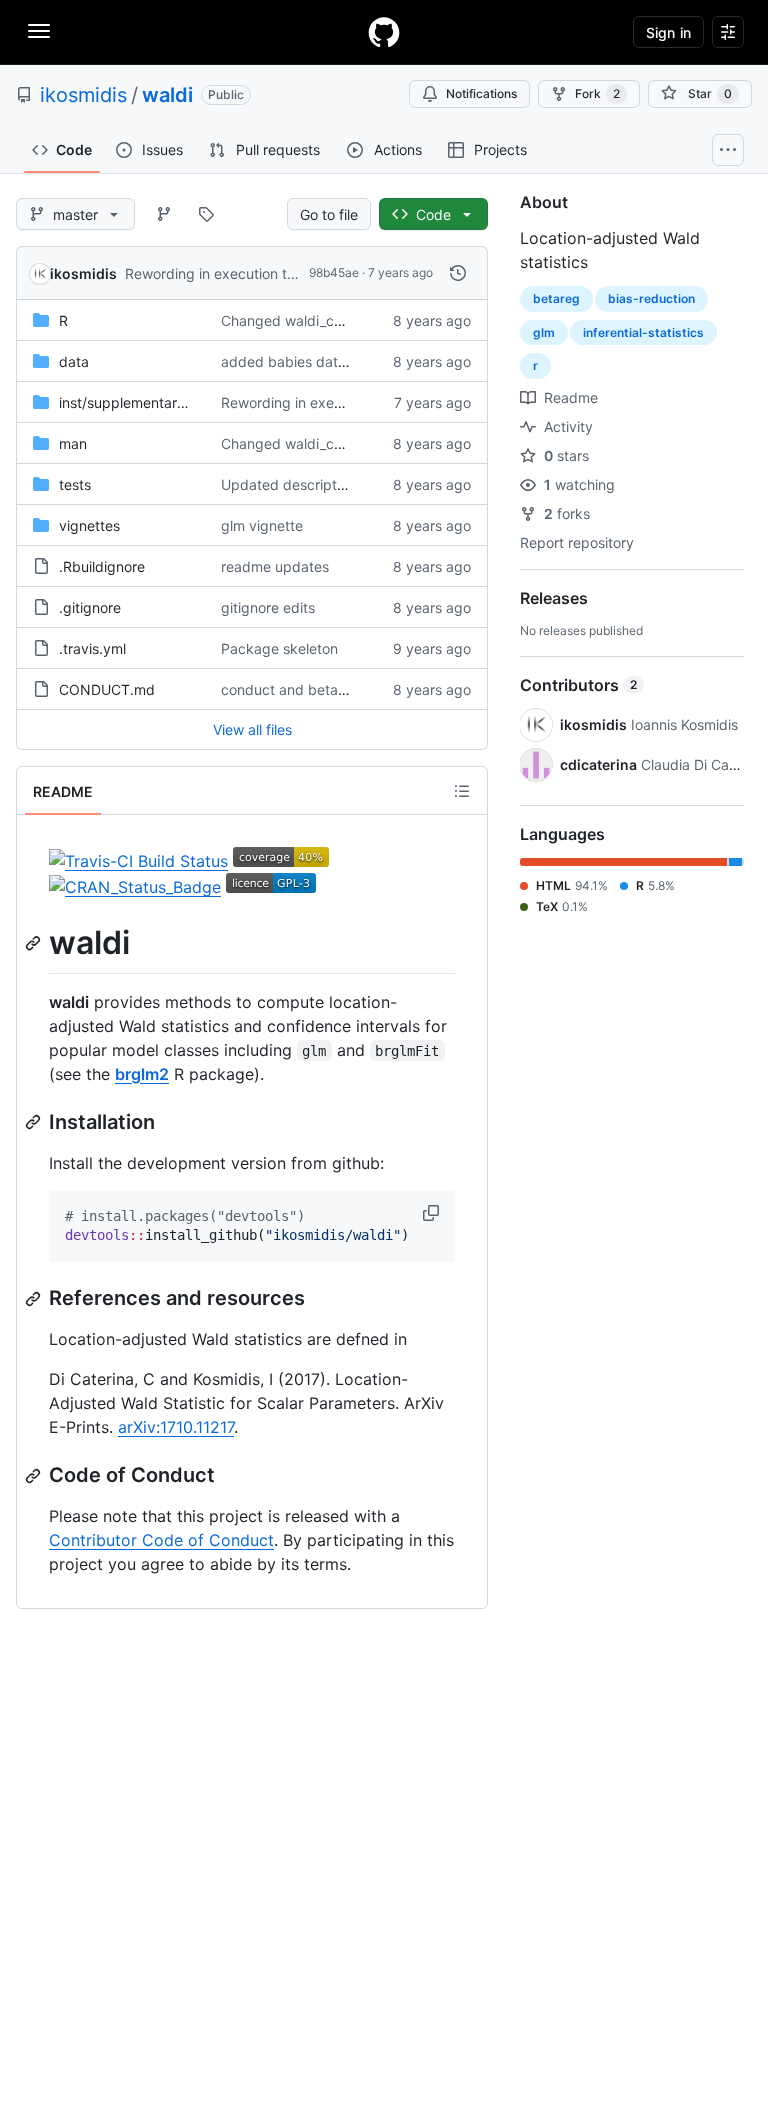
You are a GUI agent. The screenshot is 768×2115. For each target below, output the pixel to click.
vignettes (89, 525)
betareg (556, 298)
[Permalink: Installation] (35, 1122)
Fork (597, 93)
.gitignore (90, 607)
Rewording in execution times (221, 273)
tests (75, 484)
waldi (167, 95)
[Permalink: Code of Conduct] (35, 1476)
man (73, 443)
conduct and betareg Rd (301, 689)
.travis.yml (92, 648)
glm (544, 332)
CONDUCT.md (107, 689)
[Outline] (462, 791)
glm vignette (262, 525)
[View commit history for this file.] (458, 273)
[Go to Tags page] (206, 214)
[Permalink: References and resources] (35, 1299)
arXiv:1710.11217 (176, 1427)
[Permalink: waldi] (35, 943)
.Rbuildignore (102, 566)
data (74, 361)
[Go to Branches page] (164, 214)
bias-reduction (651, 298)
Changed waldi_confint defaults (324, 320)
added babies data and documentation (349, 361)
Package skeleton (279, 648)
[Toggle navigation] (39, 31)
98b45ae (334, 272)
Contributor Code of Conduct (161, 1540)
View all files (252, 729)
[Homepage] (384, 32)
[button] (433, 1213)
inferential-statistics (643, 332)
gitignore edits (268, 607)
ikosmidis (83, 95)
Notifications (481, 93)
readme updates (275, 566)
